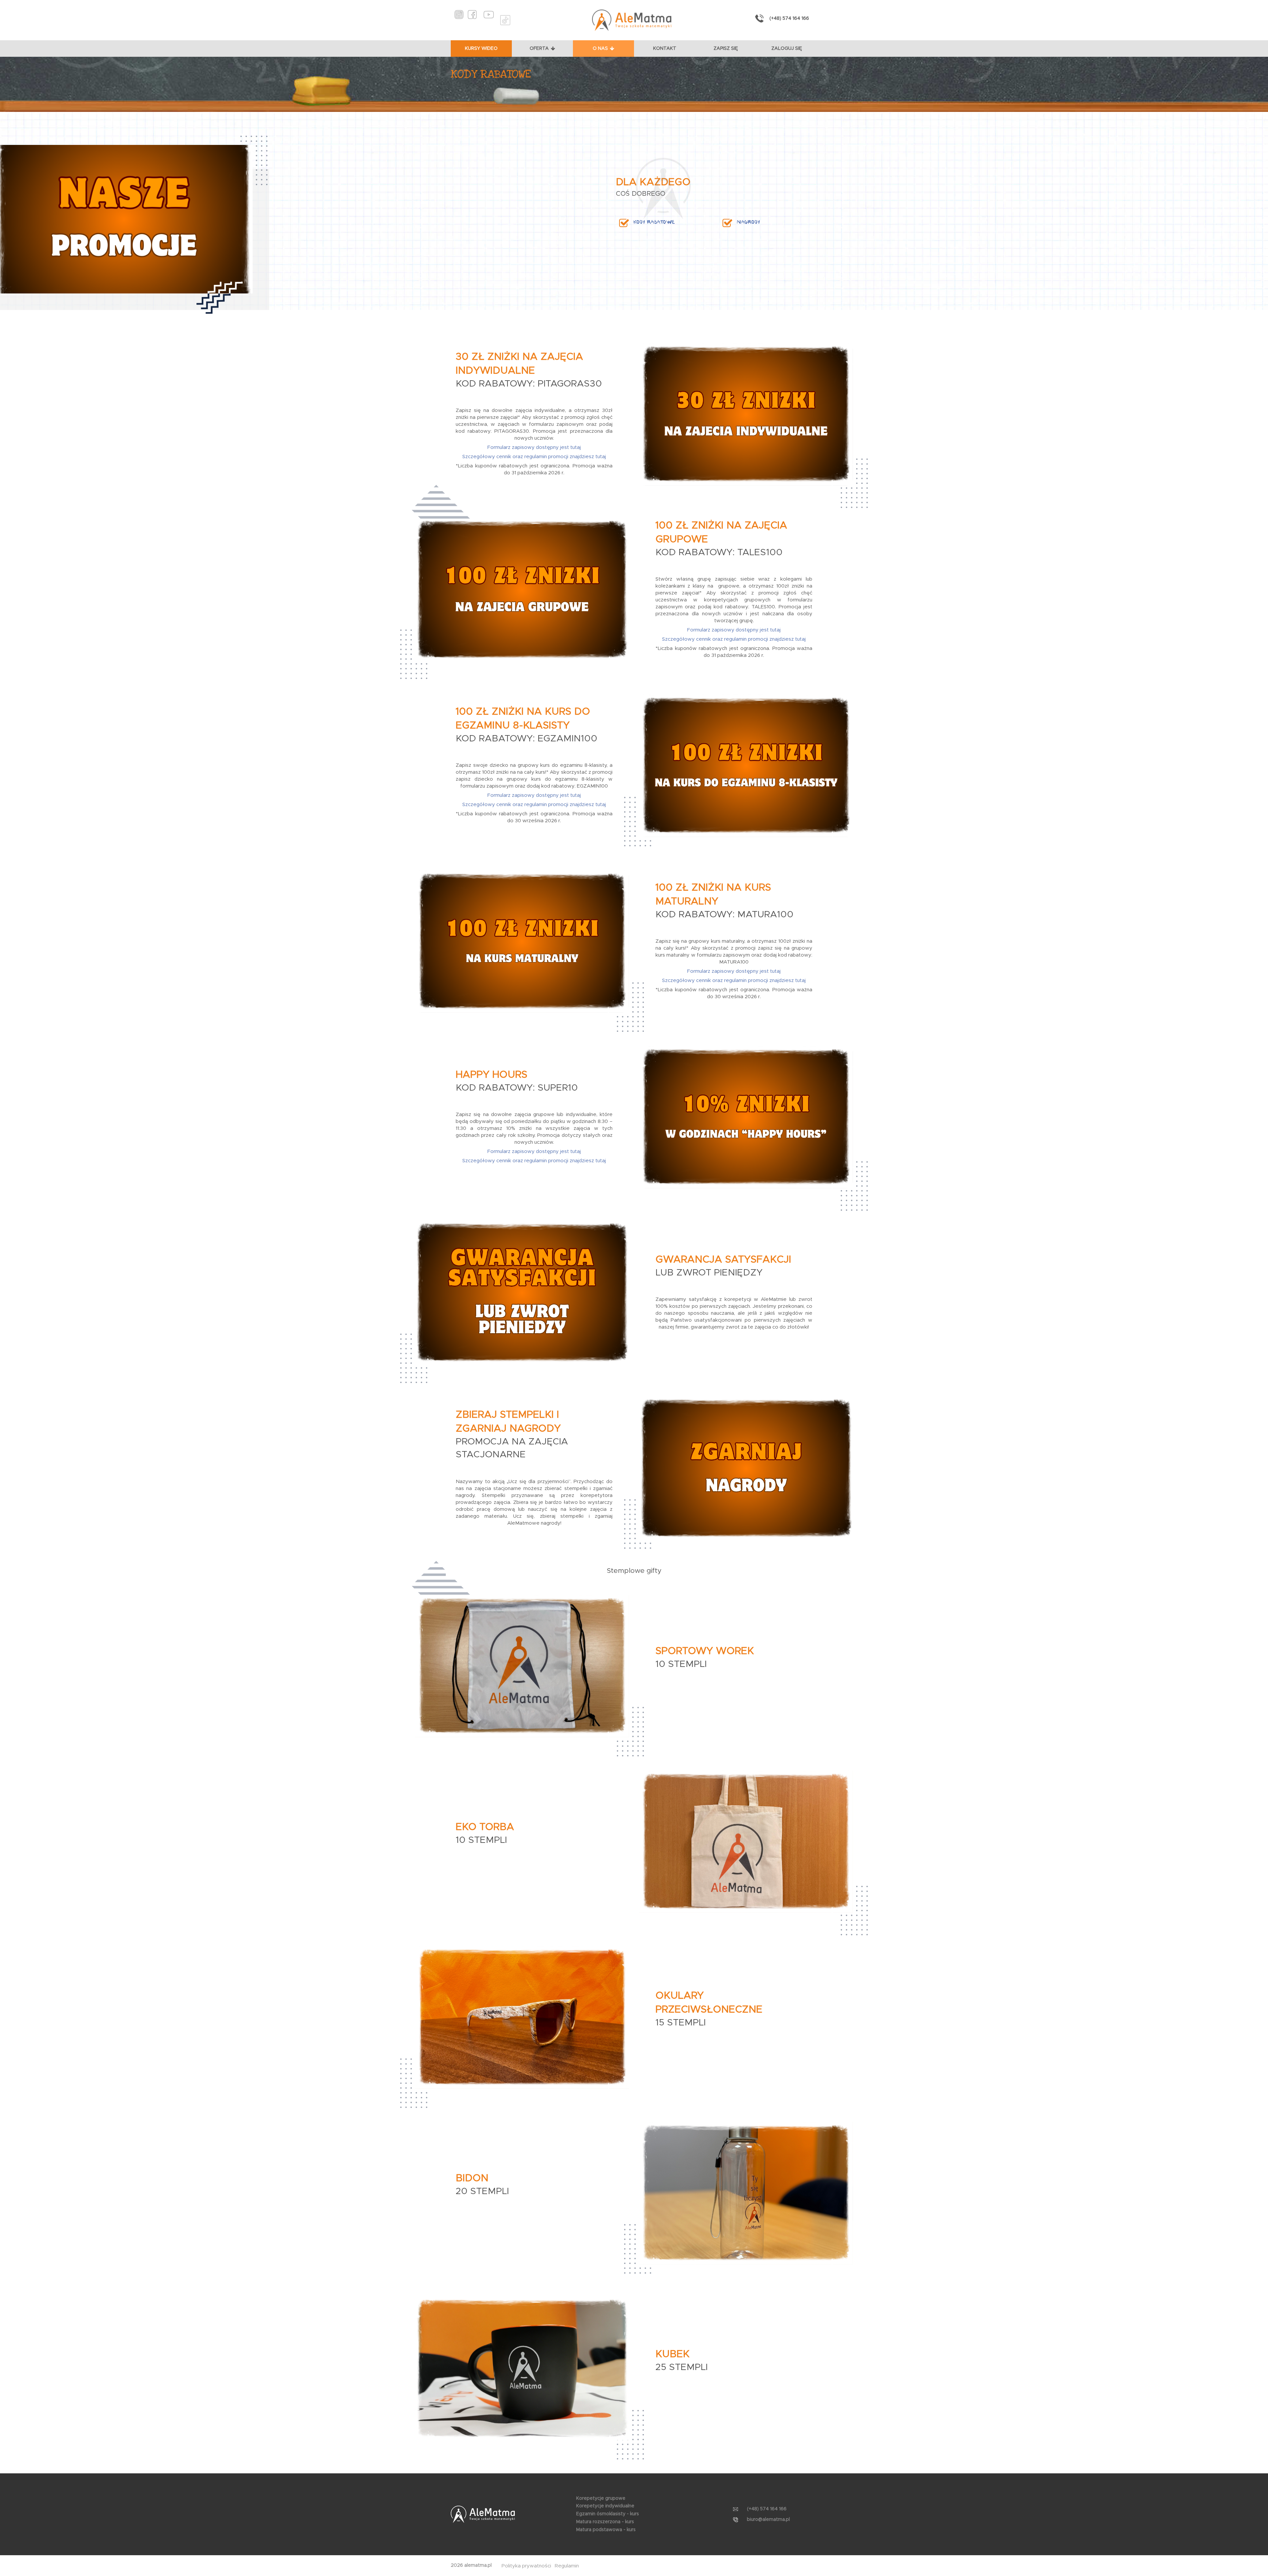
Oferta (539, 49)
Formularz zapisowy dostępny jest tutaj (534, 447)
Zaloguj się (787, 49)
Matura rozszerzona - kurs (605, 2522)
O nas (600, 49)
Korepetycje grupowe (601, 2498)
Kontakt (665, 49)
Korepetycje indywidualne (605, 2506)
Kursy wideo (481, 49)
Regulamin (567, 2566)
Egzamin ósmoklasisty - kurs (608, 2514)
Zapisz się (726, 49)
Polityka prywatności (526, 2566)
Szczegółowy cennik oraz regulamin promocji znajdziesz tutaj (534, 457)
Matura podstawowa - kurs (606, 2530)
